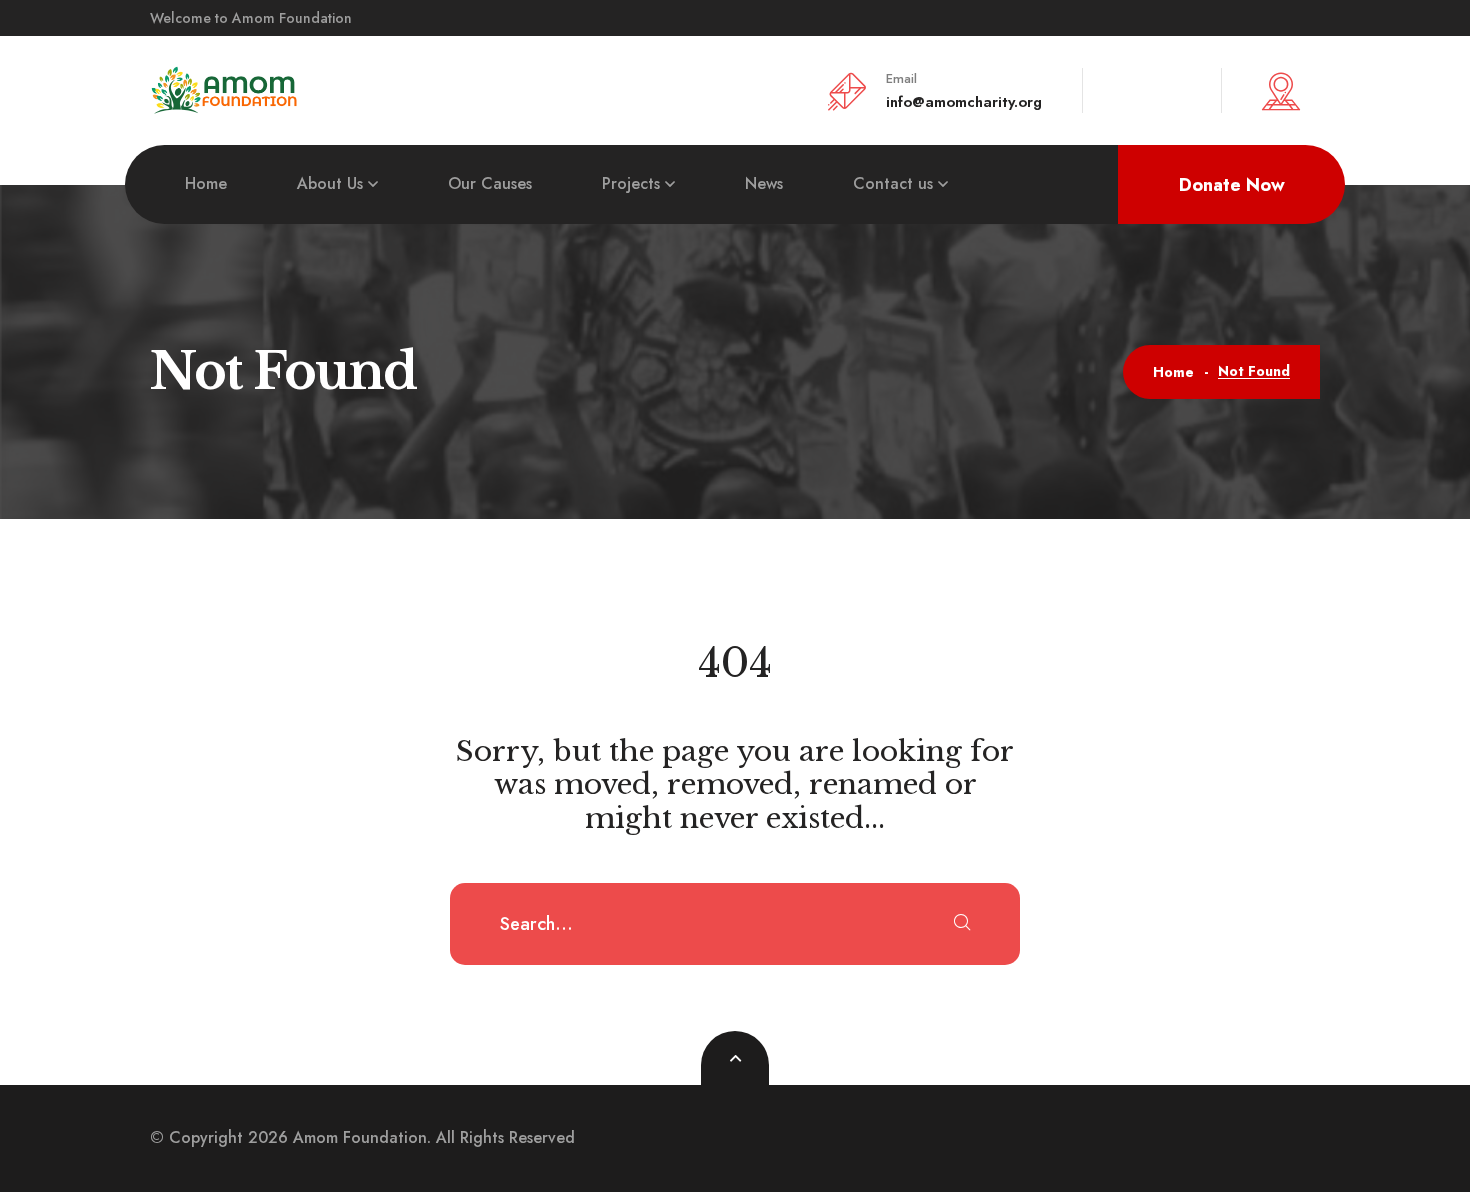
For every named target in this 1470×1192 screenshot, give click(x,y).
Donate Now (1232, 185)
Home (206, 183)
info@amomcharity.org (964, 102)
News (764, 183)
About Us (330, 183)
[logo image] (225, 89)
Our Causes (490, 183)
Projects (631, 183)
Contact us (893, 183)
